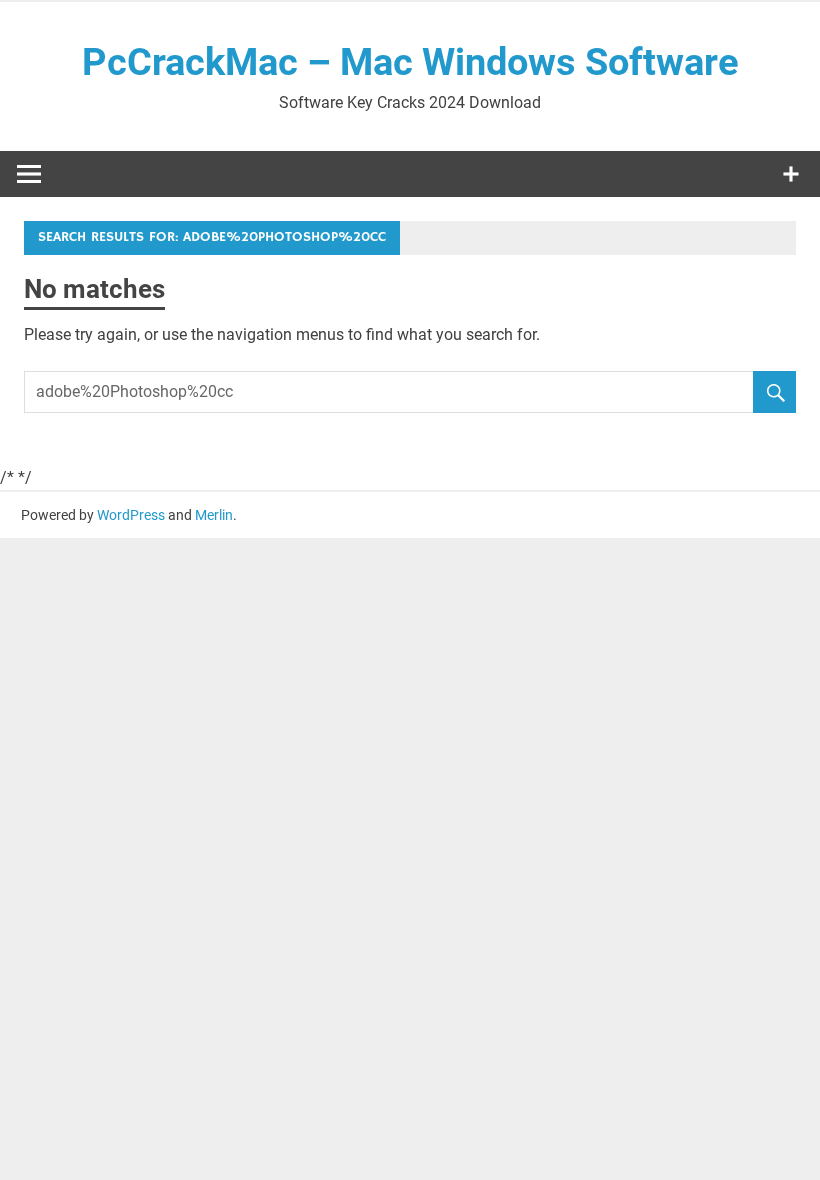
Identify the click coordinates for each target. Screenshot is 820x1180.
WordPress (131, 515)
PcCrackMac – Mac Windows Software (410, 62)
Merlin (214, 515)
